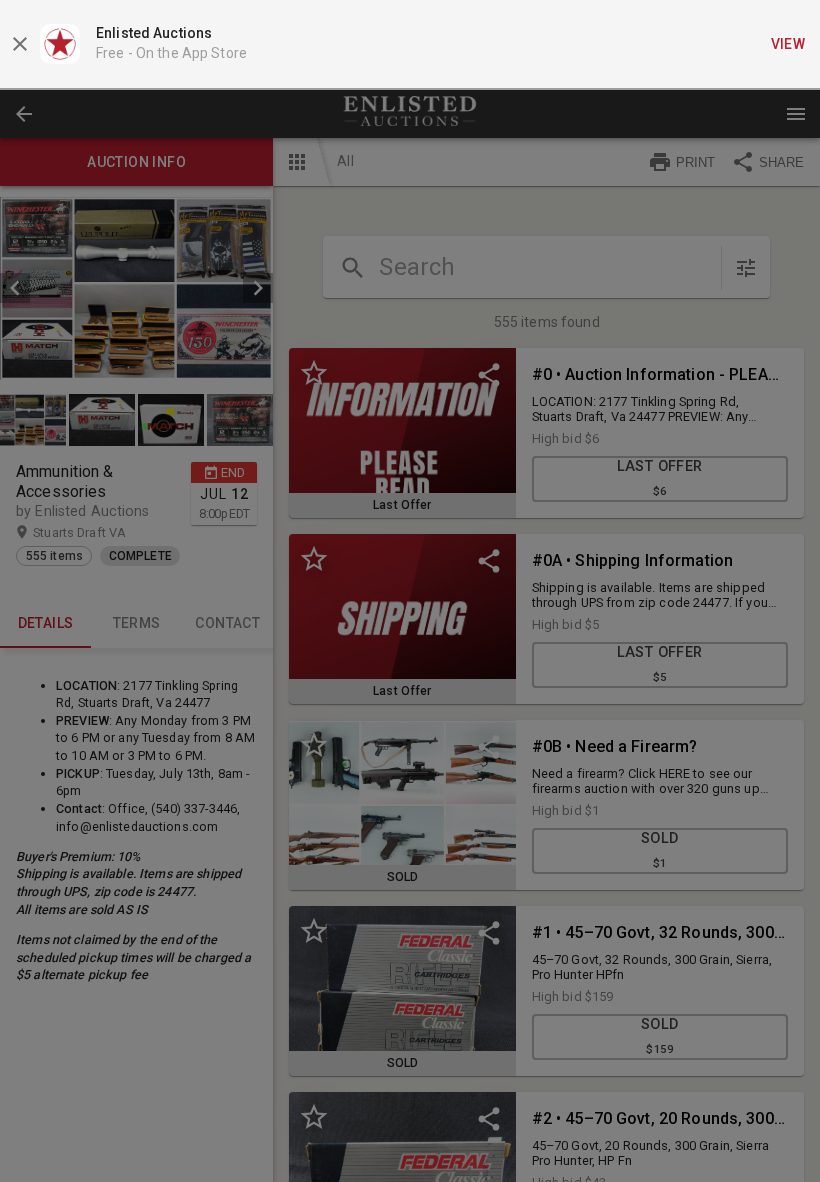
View (788, 44)
